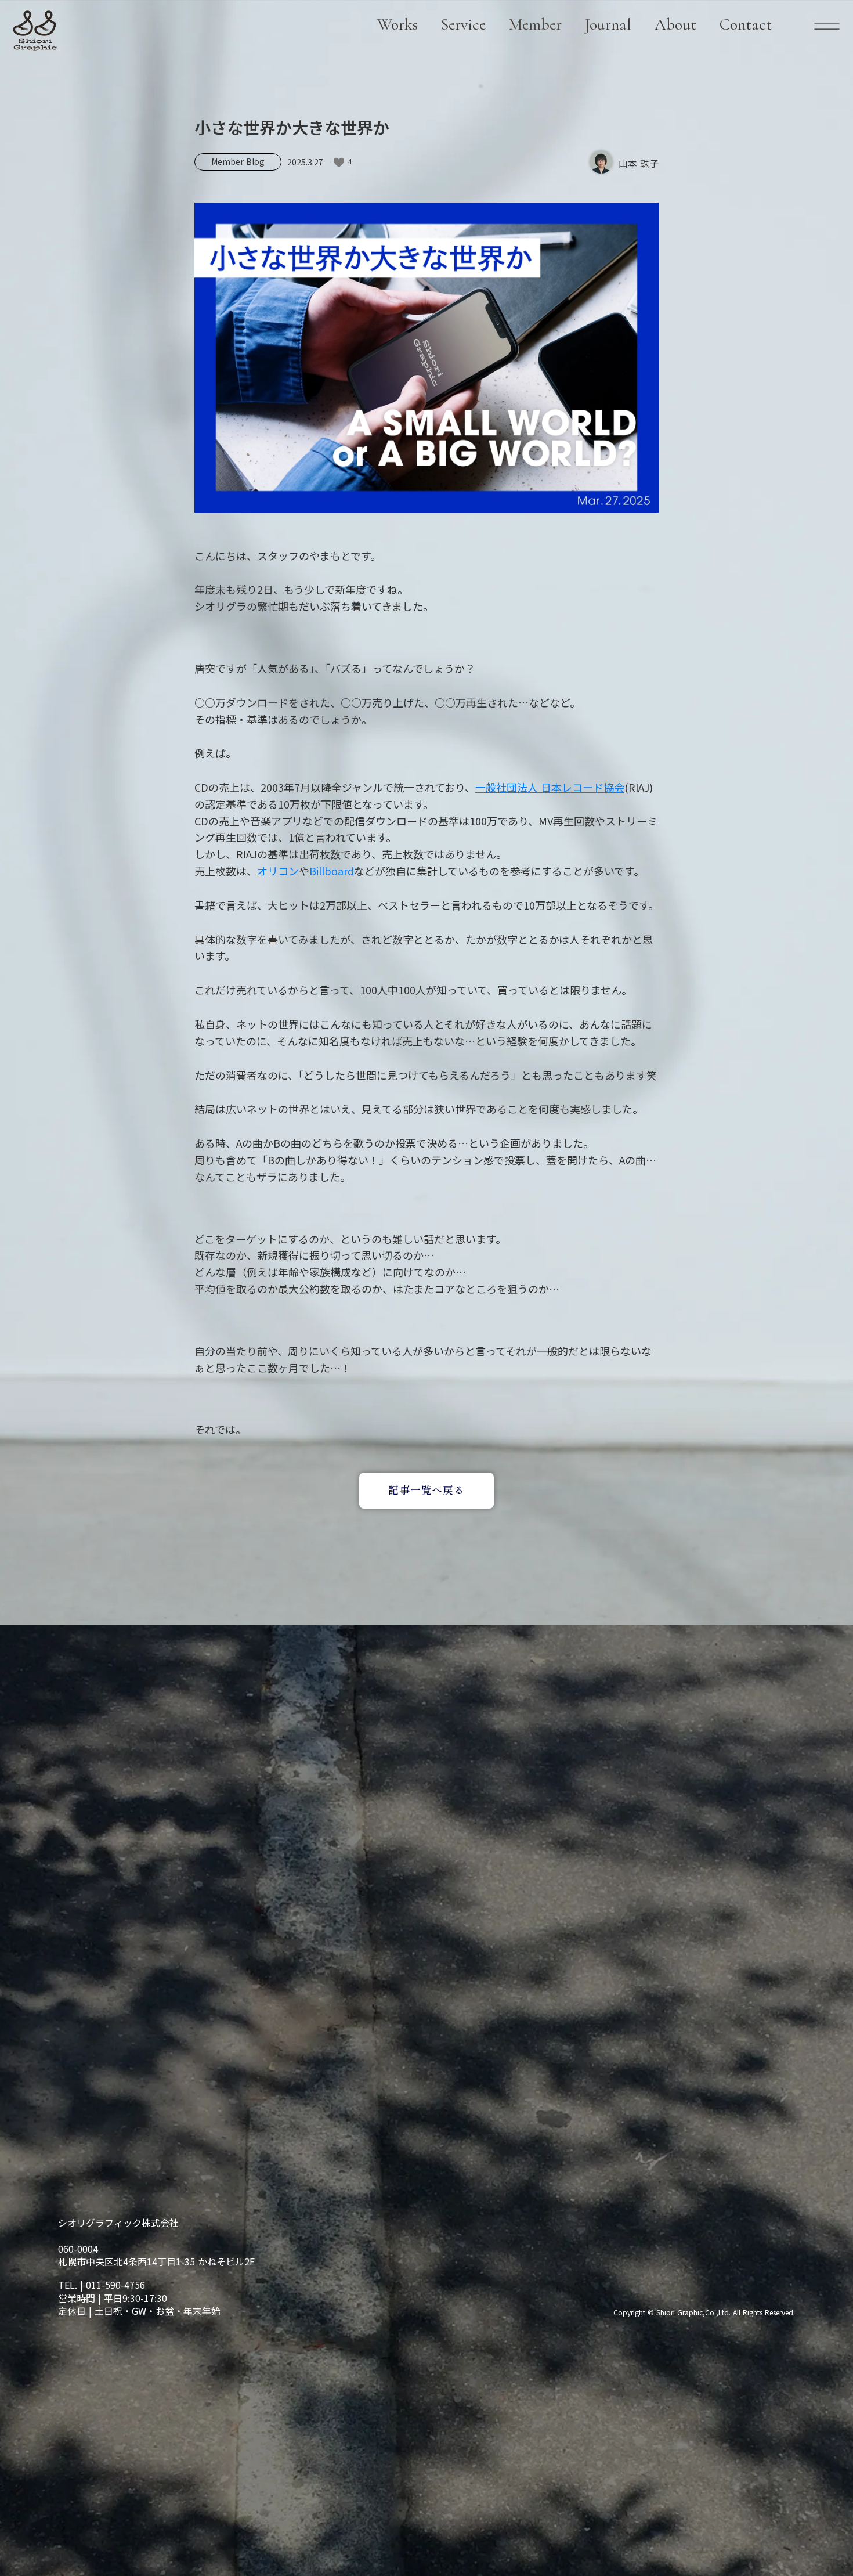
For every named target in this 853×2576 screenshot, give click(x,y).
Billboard (332, 871)
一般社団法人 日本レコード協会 (550, 787)
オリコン (278, 871)
